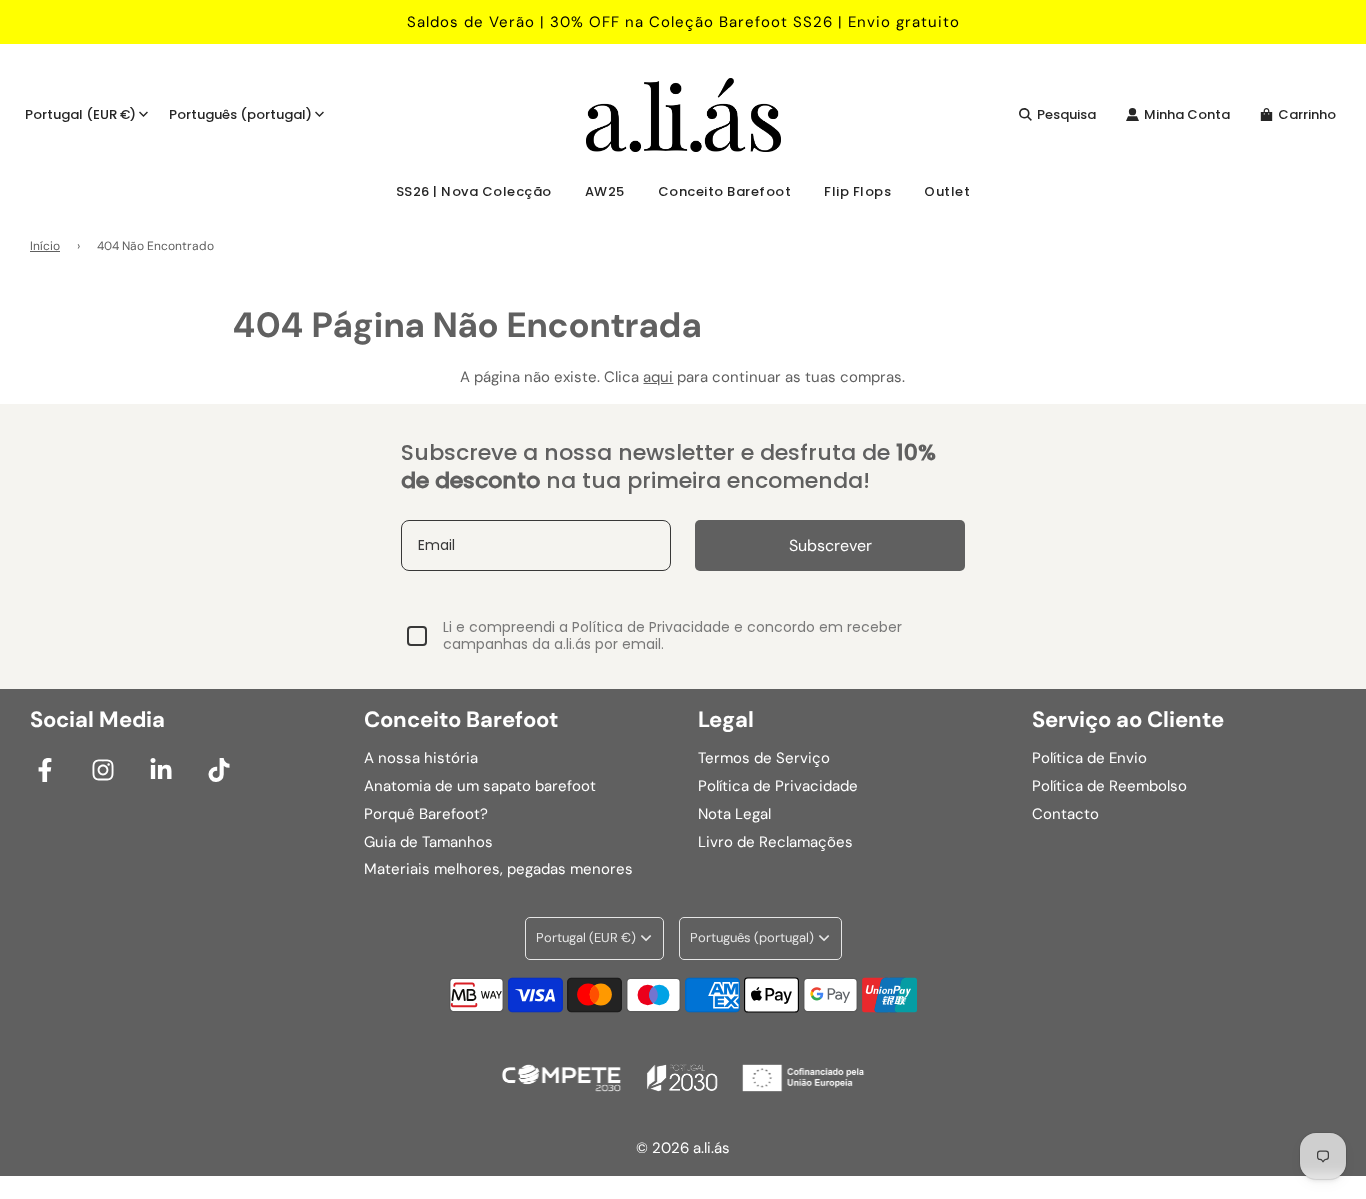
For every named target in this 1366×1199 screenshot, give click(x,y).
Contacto (1065, 814)
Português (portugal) (240, 114)
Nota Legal (734, 814)
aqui (658, 377)
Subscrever (830, 545)
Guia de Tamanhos (428, 842)
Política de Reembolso (1109, 786)
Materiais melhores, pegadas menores (498, 869)
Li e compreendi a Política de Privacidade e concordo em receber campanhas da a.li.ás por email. (672, 636)
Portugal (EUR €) (80, 114)
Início (45, 246)
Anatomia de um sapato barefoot (480, 786)
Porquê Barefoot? (426, 814)
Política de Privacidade (778, 786)
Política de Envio (1089, 758)
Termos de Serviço (764, 758)
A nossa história (421, 758)
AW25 (605, 191)
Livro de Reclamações (775, 842)
